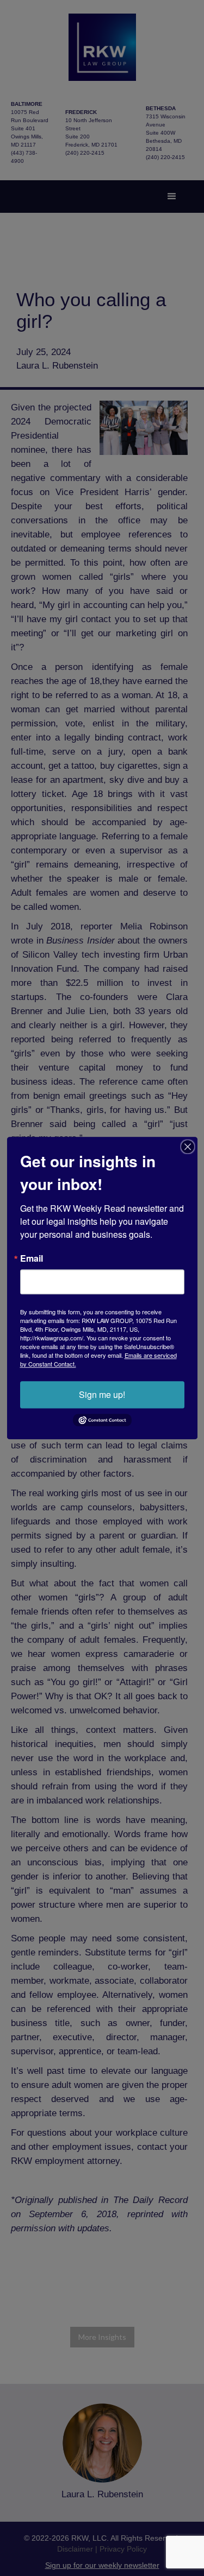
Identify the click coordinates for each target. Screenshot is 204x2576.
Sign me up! (102, 1394)
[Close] (188, 1147)
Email (32, 1258)
